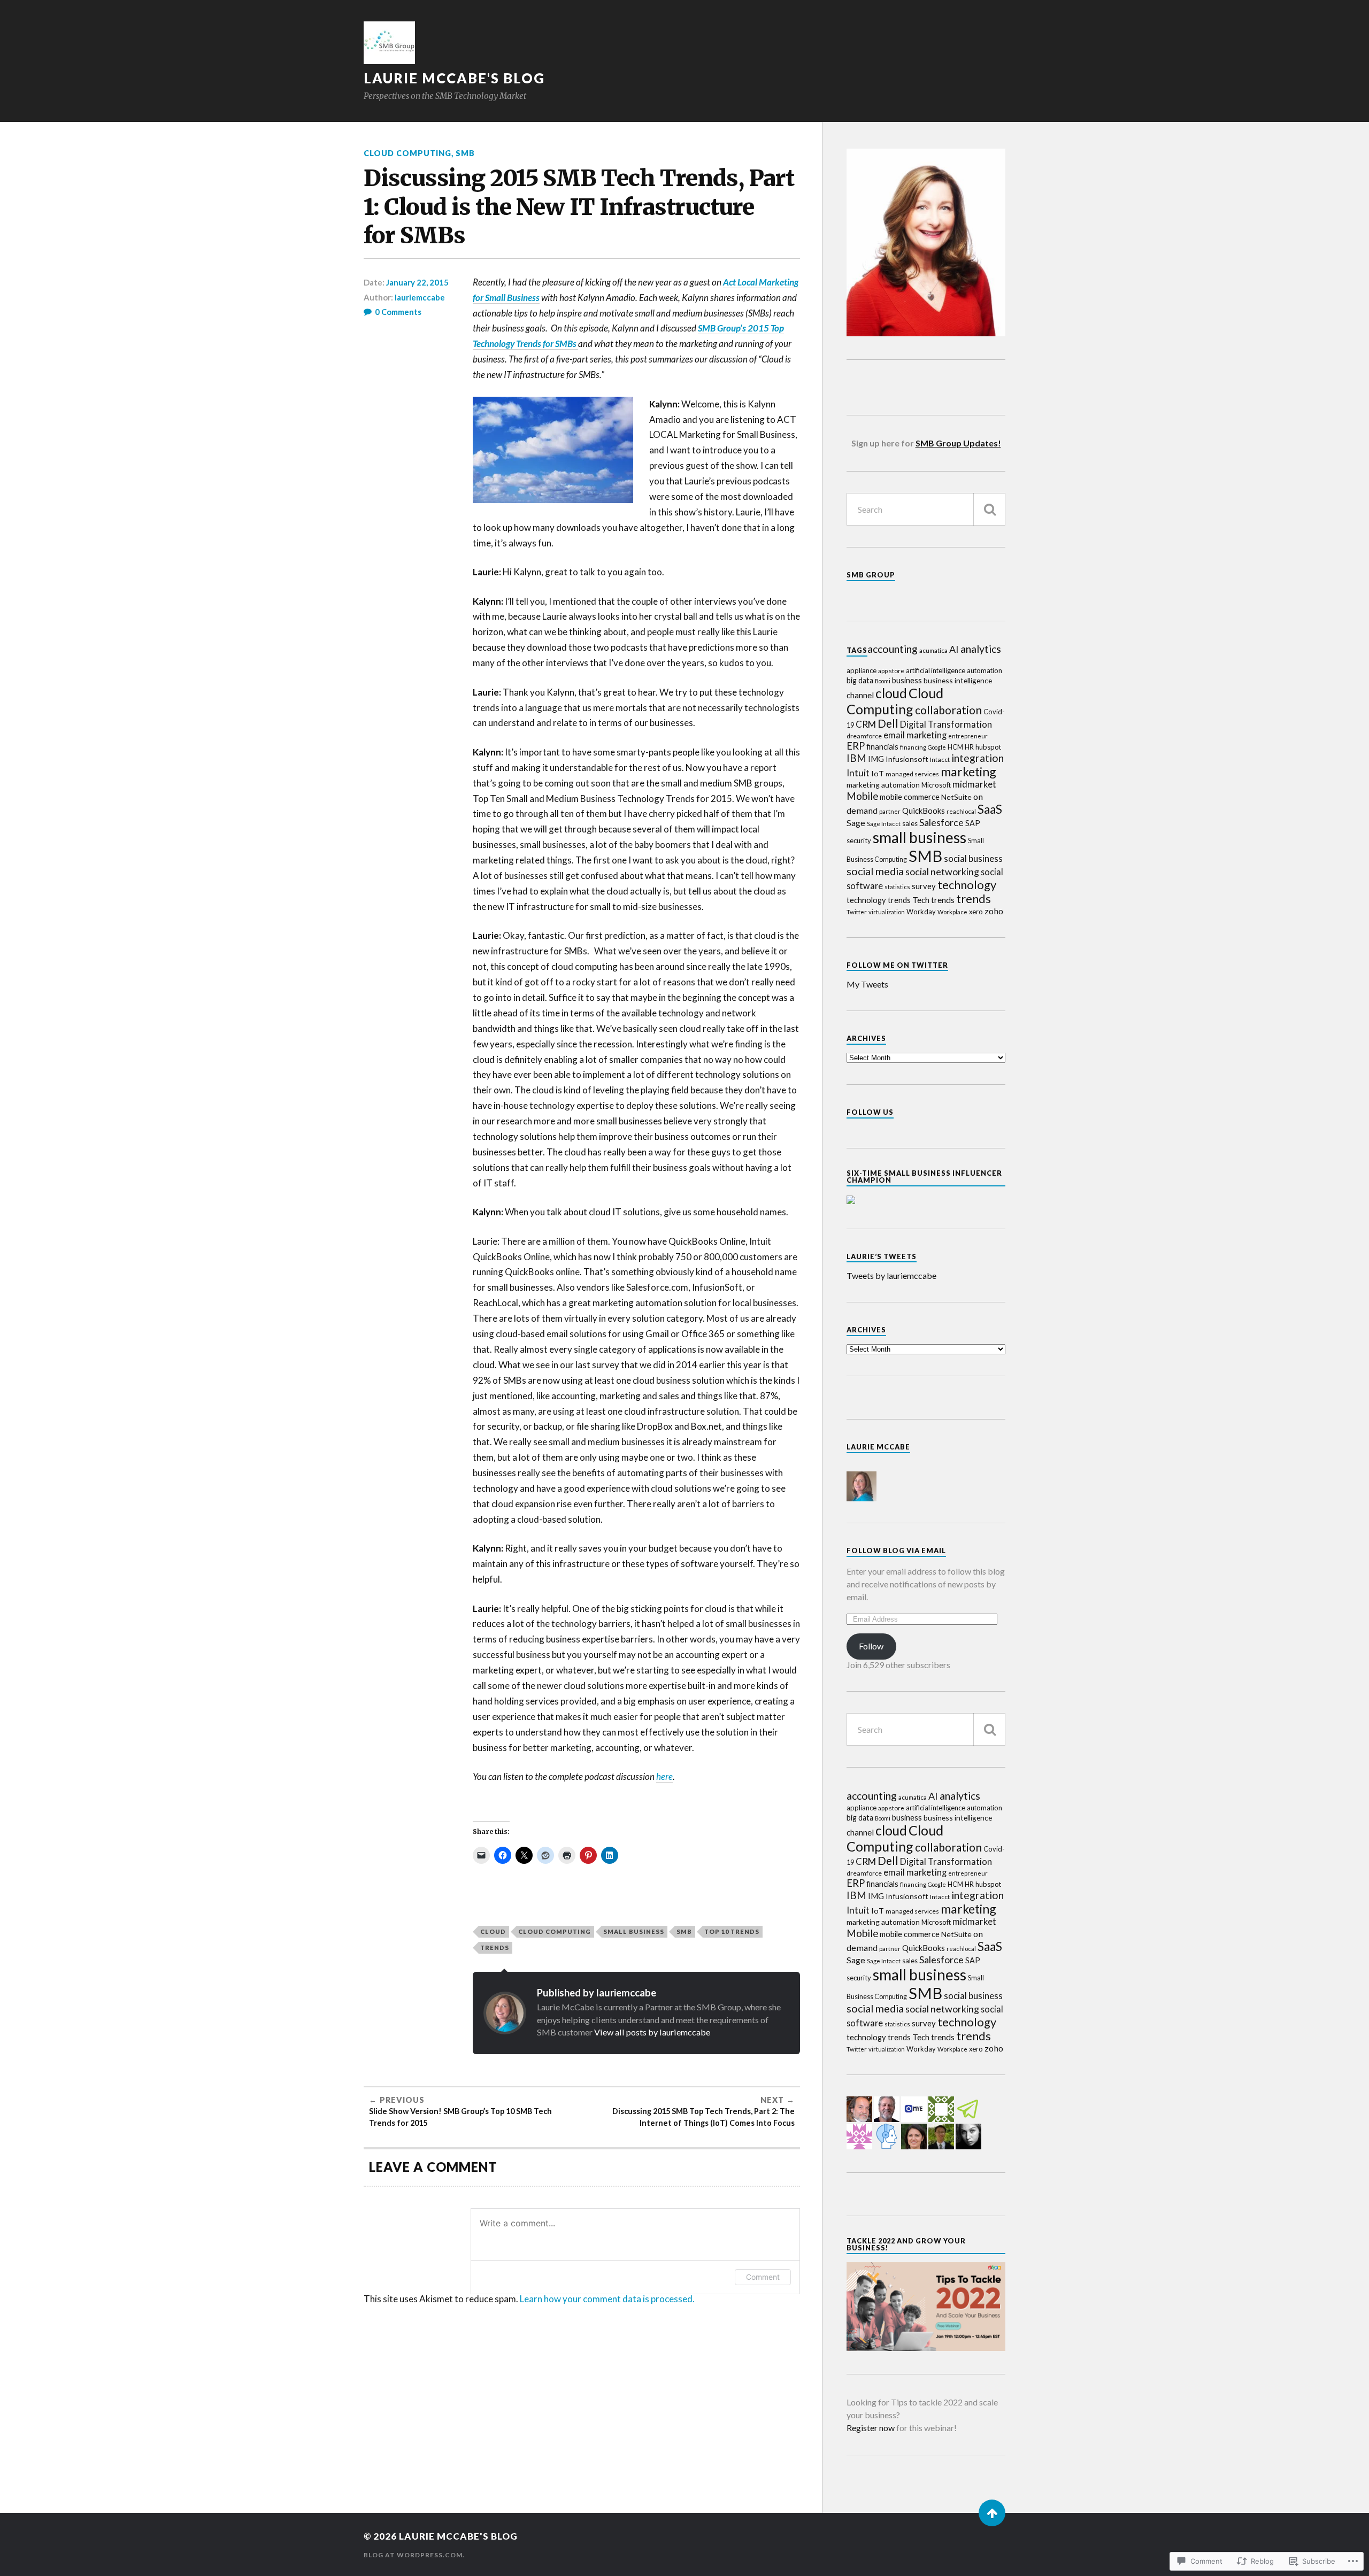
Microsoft (936, 785)
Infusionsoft (907, 759)
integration (978, 758)
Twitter (857, 912)
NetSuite (956, 797)
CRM (866, 724)
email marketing (915, 735)
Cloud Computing (407, 153)
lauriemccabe (420, 297)
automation (985, 670)
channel (860, 695)
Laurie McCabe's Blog (454, 78)
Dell (888, 723)
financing (913, 747)
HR (969, 747)
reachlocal (961, 811)
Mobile (862, 796)
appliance (862, 670)
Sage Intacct (884, 824)
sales (910, 823)
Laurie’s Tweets (882, 1256)
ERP (856, 746)
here (664, 1776)
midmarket (974, 784)
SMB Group (871, 575)
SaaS (990, 809)
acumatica (933, 650)
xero (976, 912)
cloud (493, 1931)
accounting (893, 649)
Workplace (952, 912)
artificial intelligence (936, 670)
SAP (973, 823)
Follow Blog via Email (896, 1551)
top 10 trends (732, 1931)
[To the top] (992, 2513)
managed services (912, 774)
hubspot (988, 747)
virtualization (887, 912)
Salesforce (941, 822)
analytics (981, 649)
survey (924, 886)
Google (937, 747)
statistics (897, 887)
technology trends (879, 900)
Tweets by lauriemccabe (891, 1275)
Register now (871, 2428)
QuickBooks (924, 811)
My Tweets (867, 984)
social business (973, 858)
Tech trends (933, 900)
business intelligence (958, 680)
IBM (856, 758)
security (859, 840)
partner (890, 811)
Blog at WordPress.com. (414, 2555)
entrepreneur (968, 736)
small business (634, 1931)
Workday (921, 912)
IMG (876, 759)
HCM (955, 747)
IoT (878, 773)
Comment (763, 2277)
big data (860, 680)
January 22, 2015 (417, 282)
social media (875, 871)
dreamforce (864, 736)
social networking (942, 871)
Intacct (940, 759)
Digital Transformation (946, 724)
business (907, 680)
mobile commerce (910, 797)
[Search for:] (926, 509)
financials (882, 746)
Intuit (858, 773)
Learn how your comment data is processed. (607, 2299)
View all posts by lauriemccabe (652, 2032)
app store (891, 670)
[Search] (989, 509)
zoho (994, 911)
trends (495, 1948)
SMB (465, 153)
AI (954, 649)
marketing (968, 772)
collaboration (948, 710)
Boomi (883, 681)
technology (967, 885)
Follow (871, 1646)
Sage (856, 823)
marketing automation (883, 785)
